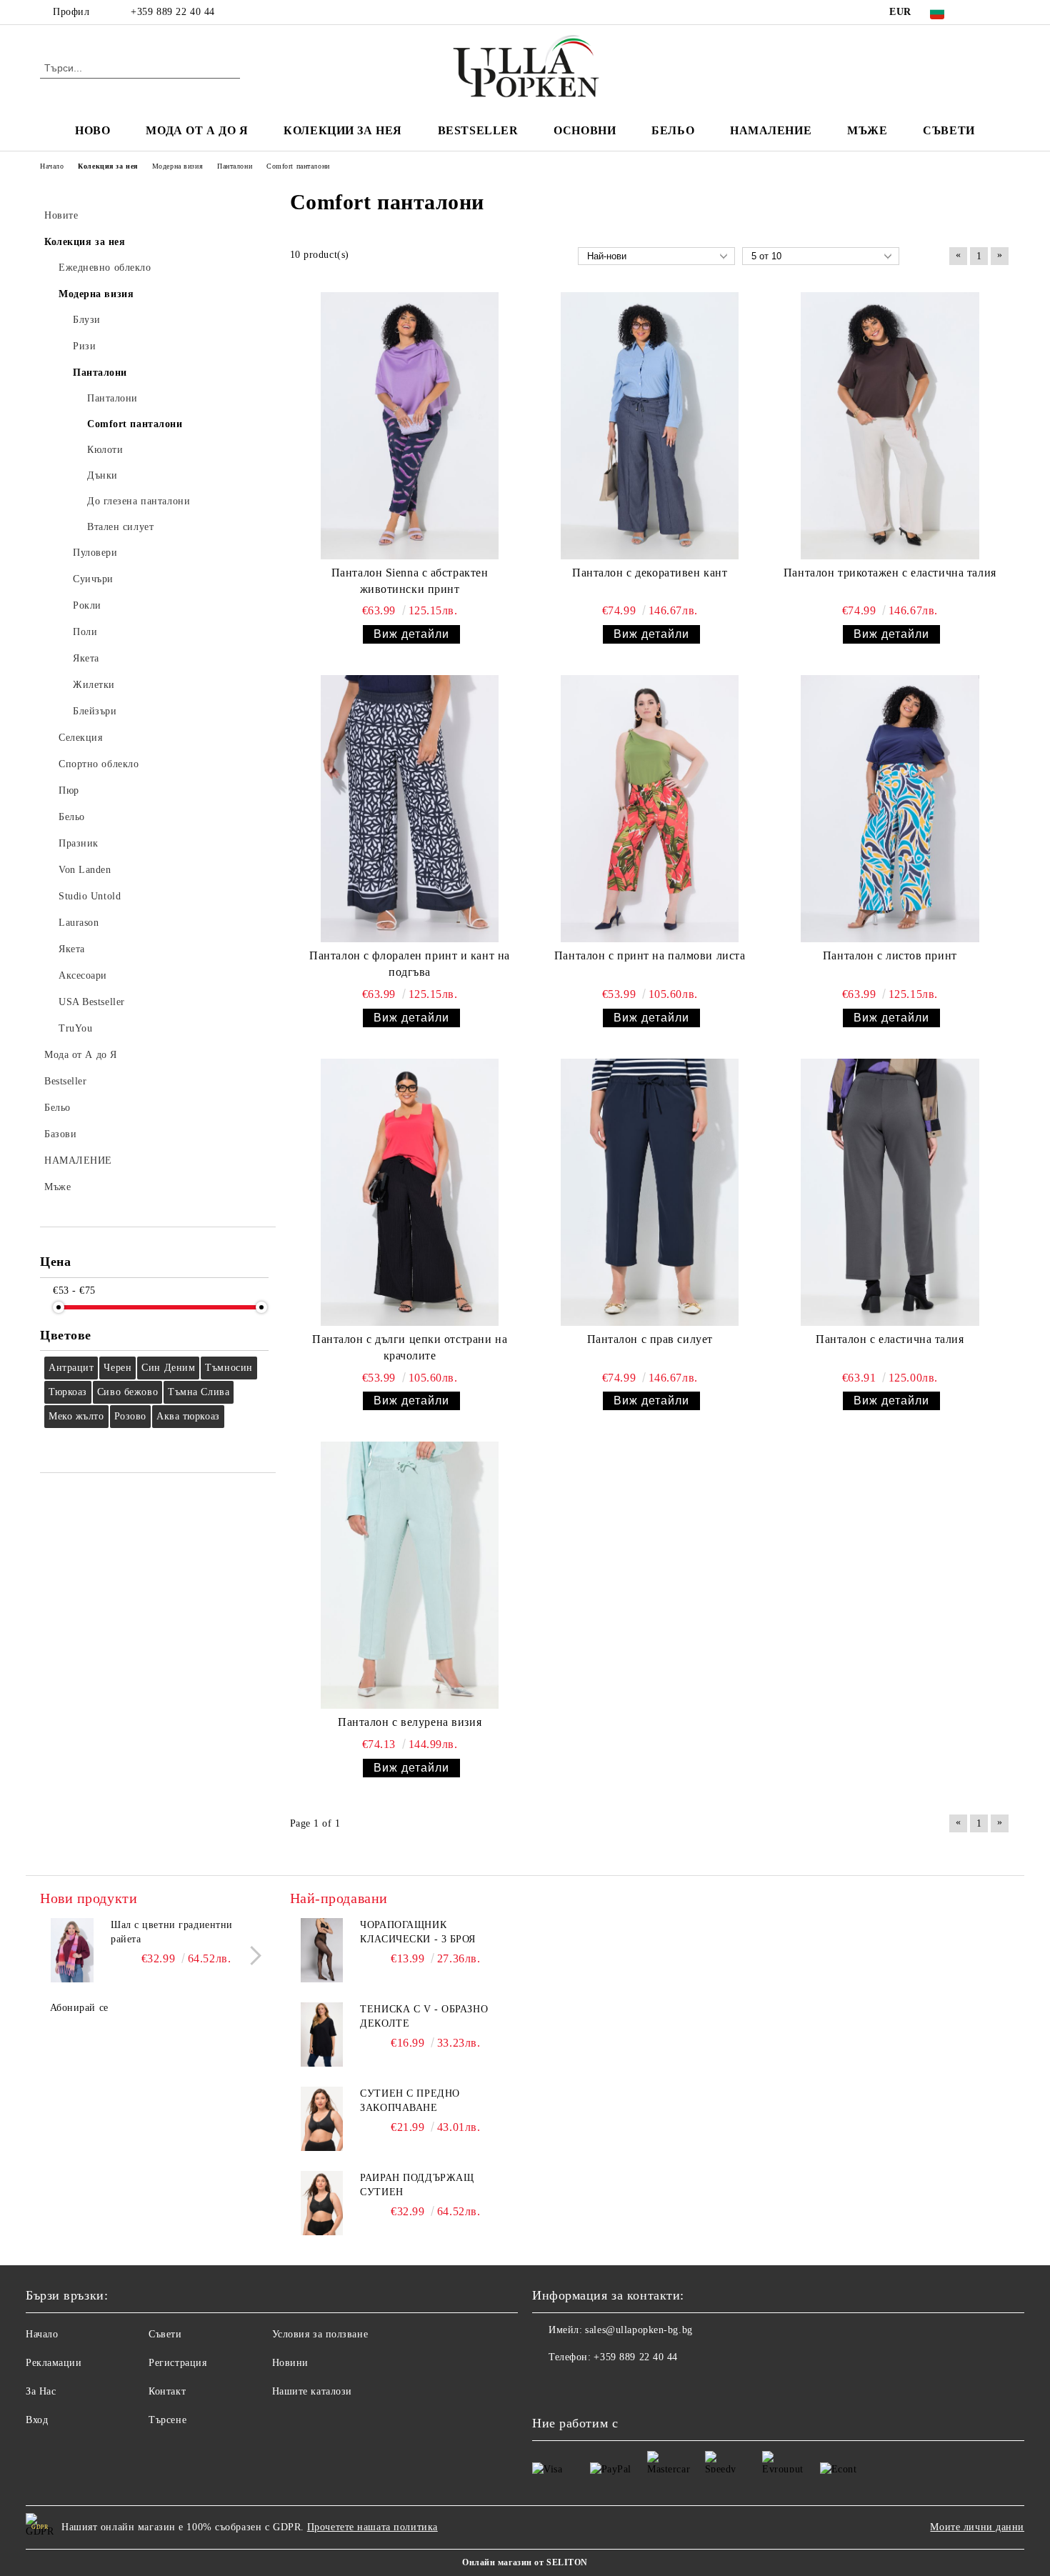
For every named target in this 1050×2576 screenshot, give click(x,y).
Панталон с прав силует (650, 1339)
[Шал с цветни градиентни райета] (72, 1950)
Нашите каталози (312, 2391)
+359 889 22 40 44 (173, 12)
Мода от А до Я (197, 130)
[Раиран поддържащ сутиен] (322, 2203)
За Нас (41, 2391)
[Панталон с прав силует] (650, 1192)
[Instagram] (1002, 12)
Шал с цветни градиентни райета (172, 1932)
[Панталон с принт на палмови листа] (650, 809)
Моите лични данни (977, 2527)
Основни (585, 130)
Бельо (673, 130)
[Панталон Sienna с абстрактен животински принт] (410, 426)
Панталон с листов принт (890, 955)
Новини (290, 2363)
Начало (42, 2334)
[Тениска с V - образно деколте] (322, 2035)
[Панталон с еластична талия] (890, 1192)
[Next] (252, 1956)
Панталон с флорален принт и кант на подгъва (410, 964)
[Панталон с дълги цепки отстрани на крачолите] (410, 1192)
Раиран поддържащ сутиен (417, 2185)
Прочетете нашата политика (372, 2527)
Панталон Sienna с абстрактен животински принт (410, 581)
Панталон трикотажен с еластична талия (890, 573)
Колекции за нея (342, 130)
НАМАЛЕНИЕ (771, 130)
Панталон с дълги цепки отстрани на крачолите (410, 1347)
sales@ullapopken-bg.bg (639, 2330)
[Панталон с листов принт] (890, 809)
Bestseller (478, 130)
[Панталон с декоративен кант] (650, 426)
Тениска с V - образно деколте (424, 2016)
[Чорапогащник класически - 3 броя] (322, 1950)
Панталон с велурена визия (410, 1722)
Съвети (949, 130)
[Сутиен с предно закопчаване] (322, 2119)
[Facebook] (981, 12)
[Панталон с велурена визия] (410, 1575)
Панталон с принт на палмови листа (650, 955)
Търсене (167, 2420)
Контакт (167, 2391)
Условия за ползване (320, 2334)
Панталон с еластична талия (890, 1339)
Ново (92, 130)
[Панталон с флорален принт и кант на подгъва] (410, 809)
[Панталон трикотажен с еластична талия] (890, 426)
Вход (37, 2420)
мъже (867, 130)
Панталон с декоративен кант (650, 573)
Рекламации (54, 2363)
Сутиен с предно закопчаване (410, 2101)
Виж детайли (411, 634)
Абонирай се (79, 2008)
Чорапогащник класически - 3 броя (418, 1932)
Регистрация (177, 2363)
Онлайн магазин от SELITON (525, 2562)
